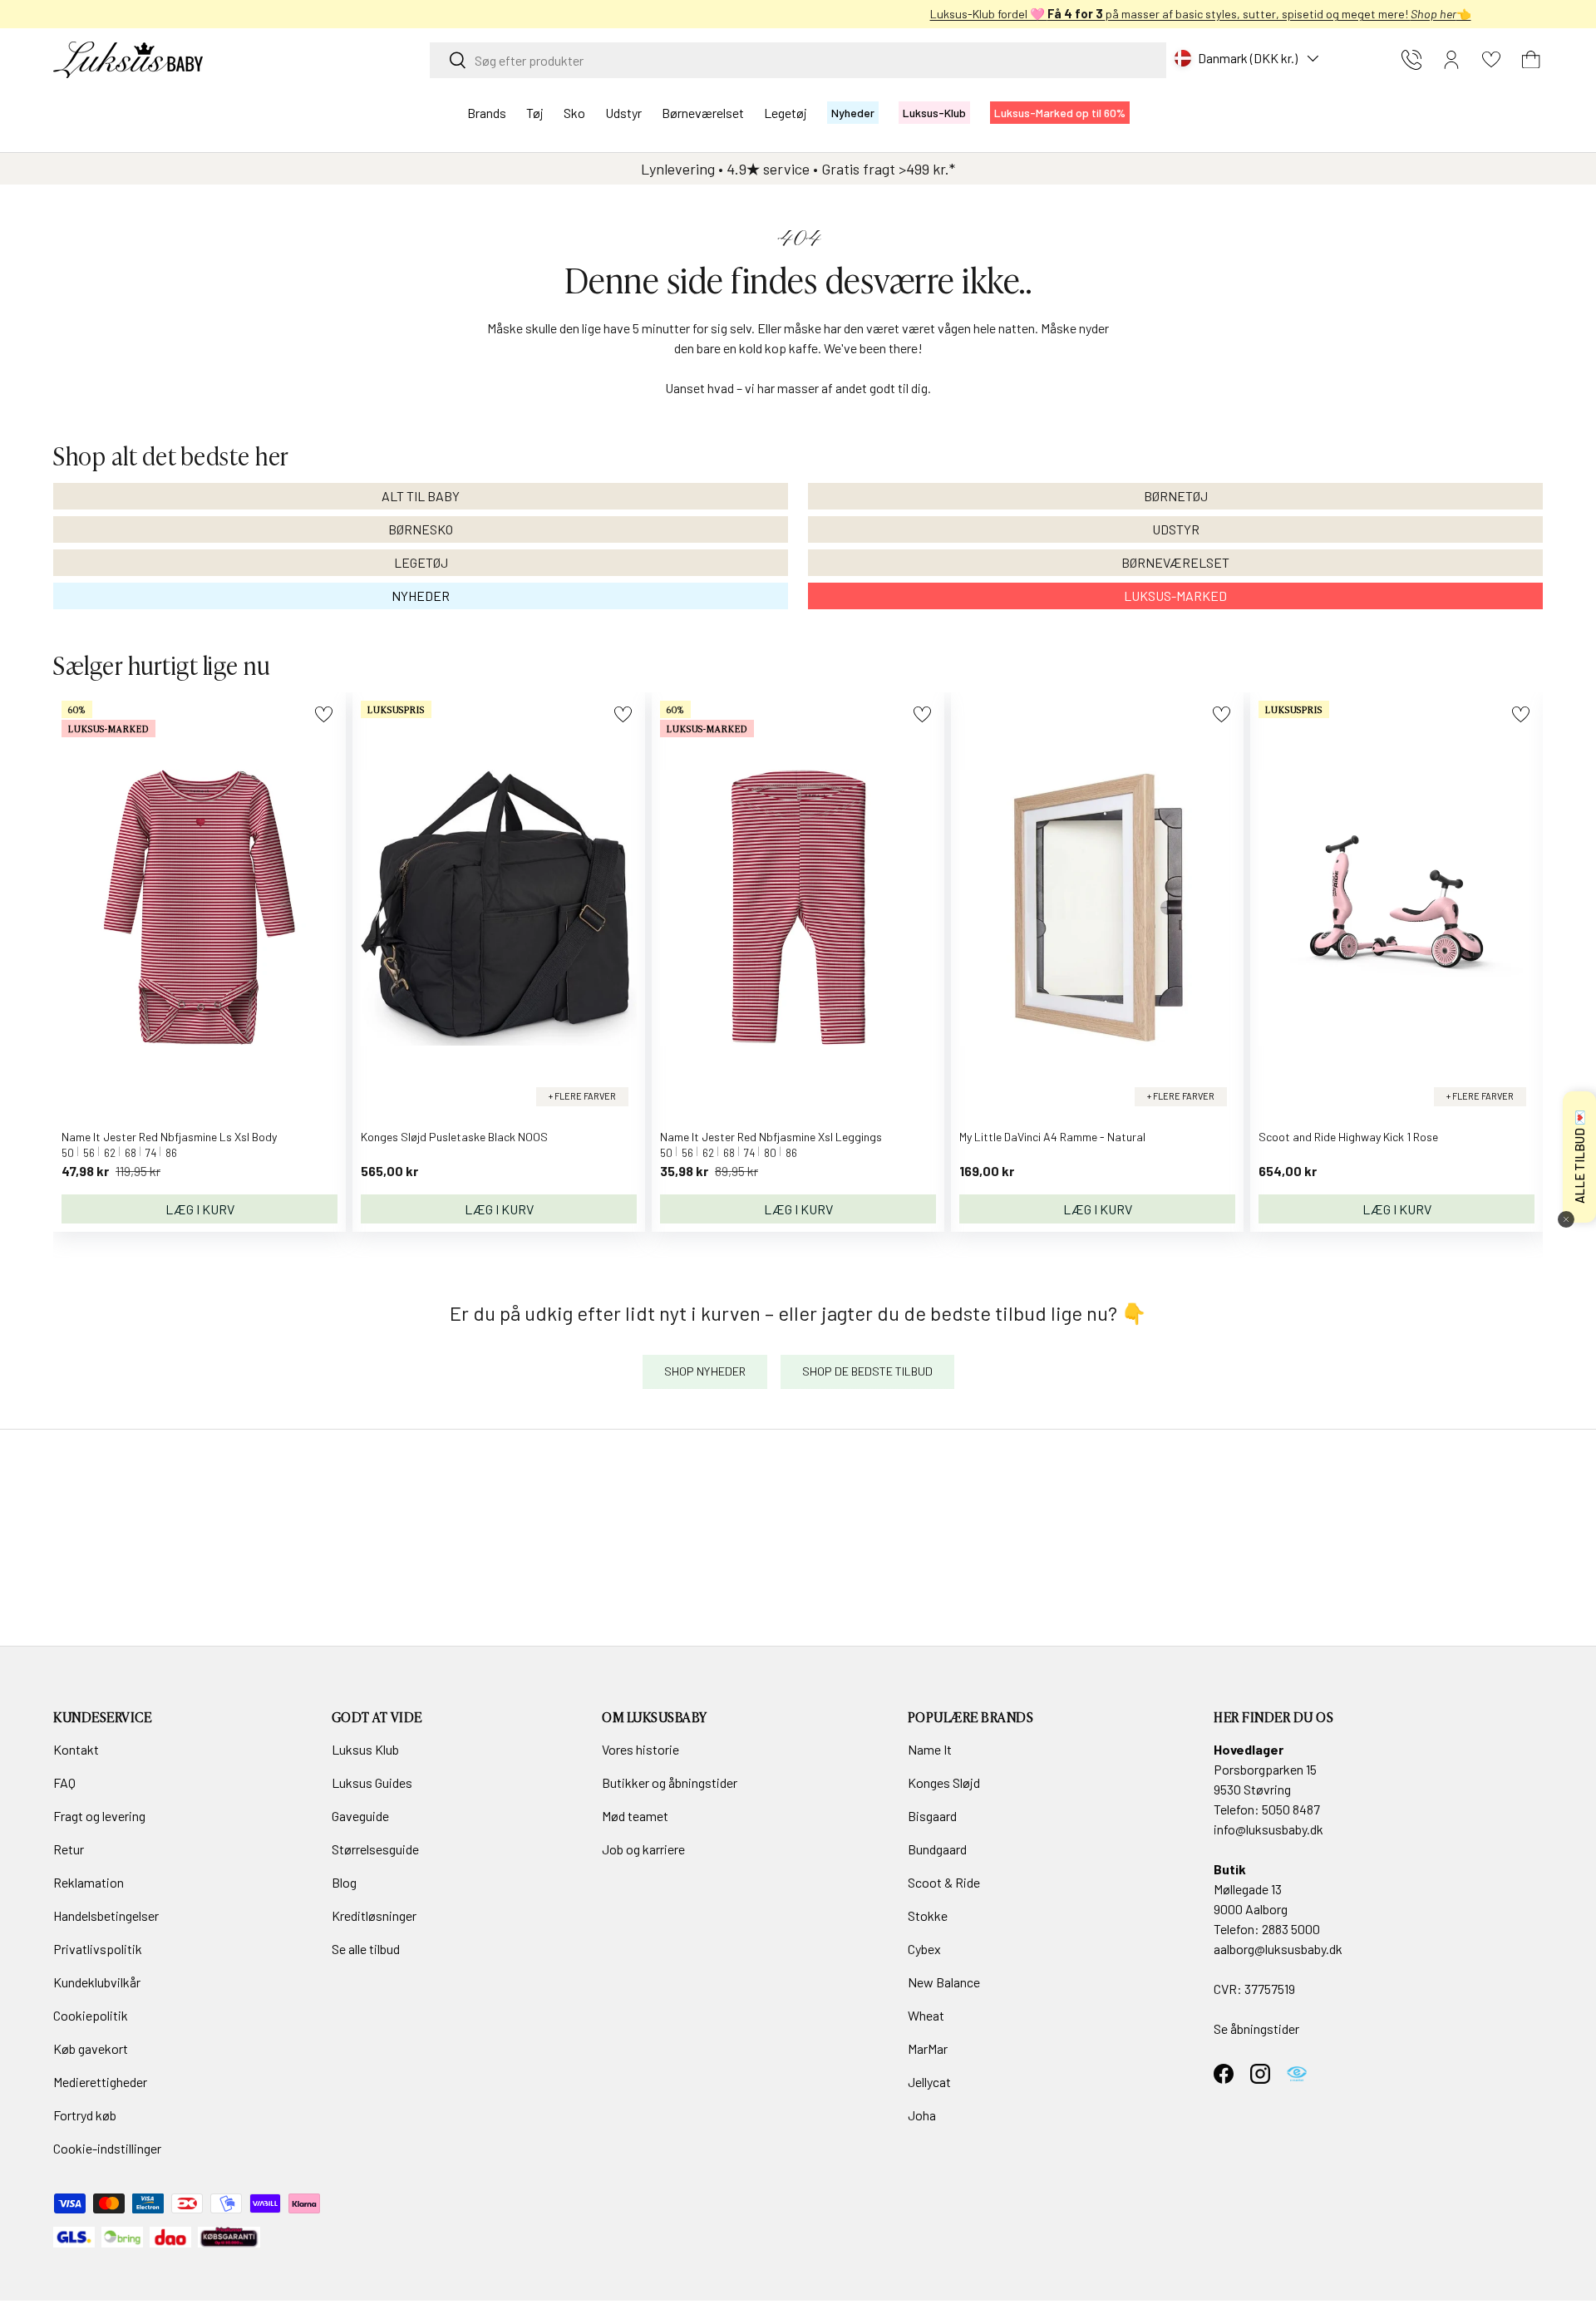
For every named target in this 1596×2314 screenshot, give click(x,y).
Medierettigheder (100, 2082)
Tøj (535, 113)
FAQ (64, 1782)
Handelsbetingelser (106, 1915)
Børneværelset (703, 113)
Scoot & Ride (944, 1882)
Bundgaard (937, 1849)
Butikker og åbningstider (670, 1782)
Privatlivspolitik (98, 1949)
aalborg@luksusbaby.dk (1278, 1949)
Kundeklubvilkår (97, 1982)
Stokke (928, 1915)
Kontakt (76, 1749)
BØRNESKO (421, 529)
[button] (1531, 60)
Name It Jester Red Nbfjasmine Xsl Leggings (771, 1137)
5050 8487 (1291, 1809)
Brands (487, 113)
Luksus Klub (365, 1749)
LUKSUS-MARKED (1175, 596)
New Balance (944, 1982)
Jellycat (929, 2082)
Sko (574, 113)
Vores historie (640, 1749)
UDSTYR (1176, 529)
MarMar (928, 2048)
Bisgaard (932, 1816)
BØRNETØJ (1176, 496)
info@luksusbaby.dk (1268, 1829)
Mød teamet (635, 1816)
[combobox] (798, 60)
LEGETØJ (421, 562)
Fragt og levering (99, 1816)
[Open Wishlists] (1491, 60)
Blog (344, 1882)
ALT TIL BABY (421, 496)
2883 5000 (1291, 1929)
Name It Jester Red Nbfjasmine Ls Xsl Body (169, 1137)
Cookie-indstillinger (107, 2148)
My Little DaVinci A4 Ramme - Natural (1052, 1137)
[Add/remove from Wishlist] (324, 714)
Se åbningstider (1256, 2028)
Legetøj (786, 113)
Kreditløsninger (374, 1915)
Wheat (926, 2015)
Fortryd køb (85, 2115)
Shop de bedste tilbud (867, 1371)
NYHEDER (421, 596)
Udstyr (623, 113)
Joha (922, 2115)
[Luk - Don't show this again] (1566, 1219)
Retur (69, 1849)
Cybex (924, 1949)
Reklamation (89, 1882)
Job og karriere (643, 1849)
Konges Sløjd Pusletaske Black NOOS (454, 1137)
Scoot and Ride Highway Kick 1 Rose (1348, 1137)
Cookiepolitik (91, 2015)
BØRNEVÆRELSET (1175, 562)
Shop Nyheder (705, 1371)
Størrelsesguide (375, 1849)
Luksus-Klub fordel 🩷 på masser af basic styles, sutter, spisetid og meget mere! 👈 (798, 14)
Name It (930, 1749)
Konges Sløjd (944, 1782)
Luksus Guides (372, 1782)
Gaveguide (360, 1816)
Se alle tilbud (366, 1949)
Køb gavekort (91, 2048)
